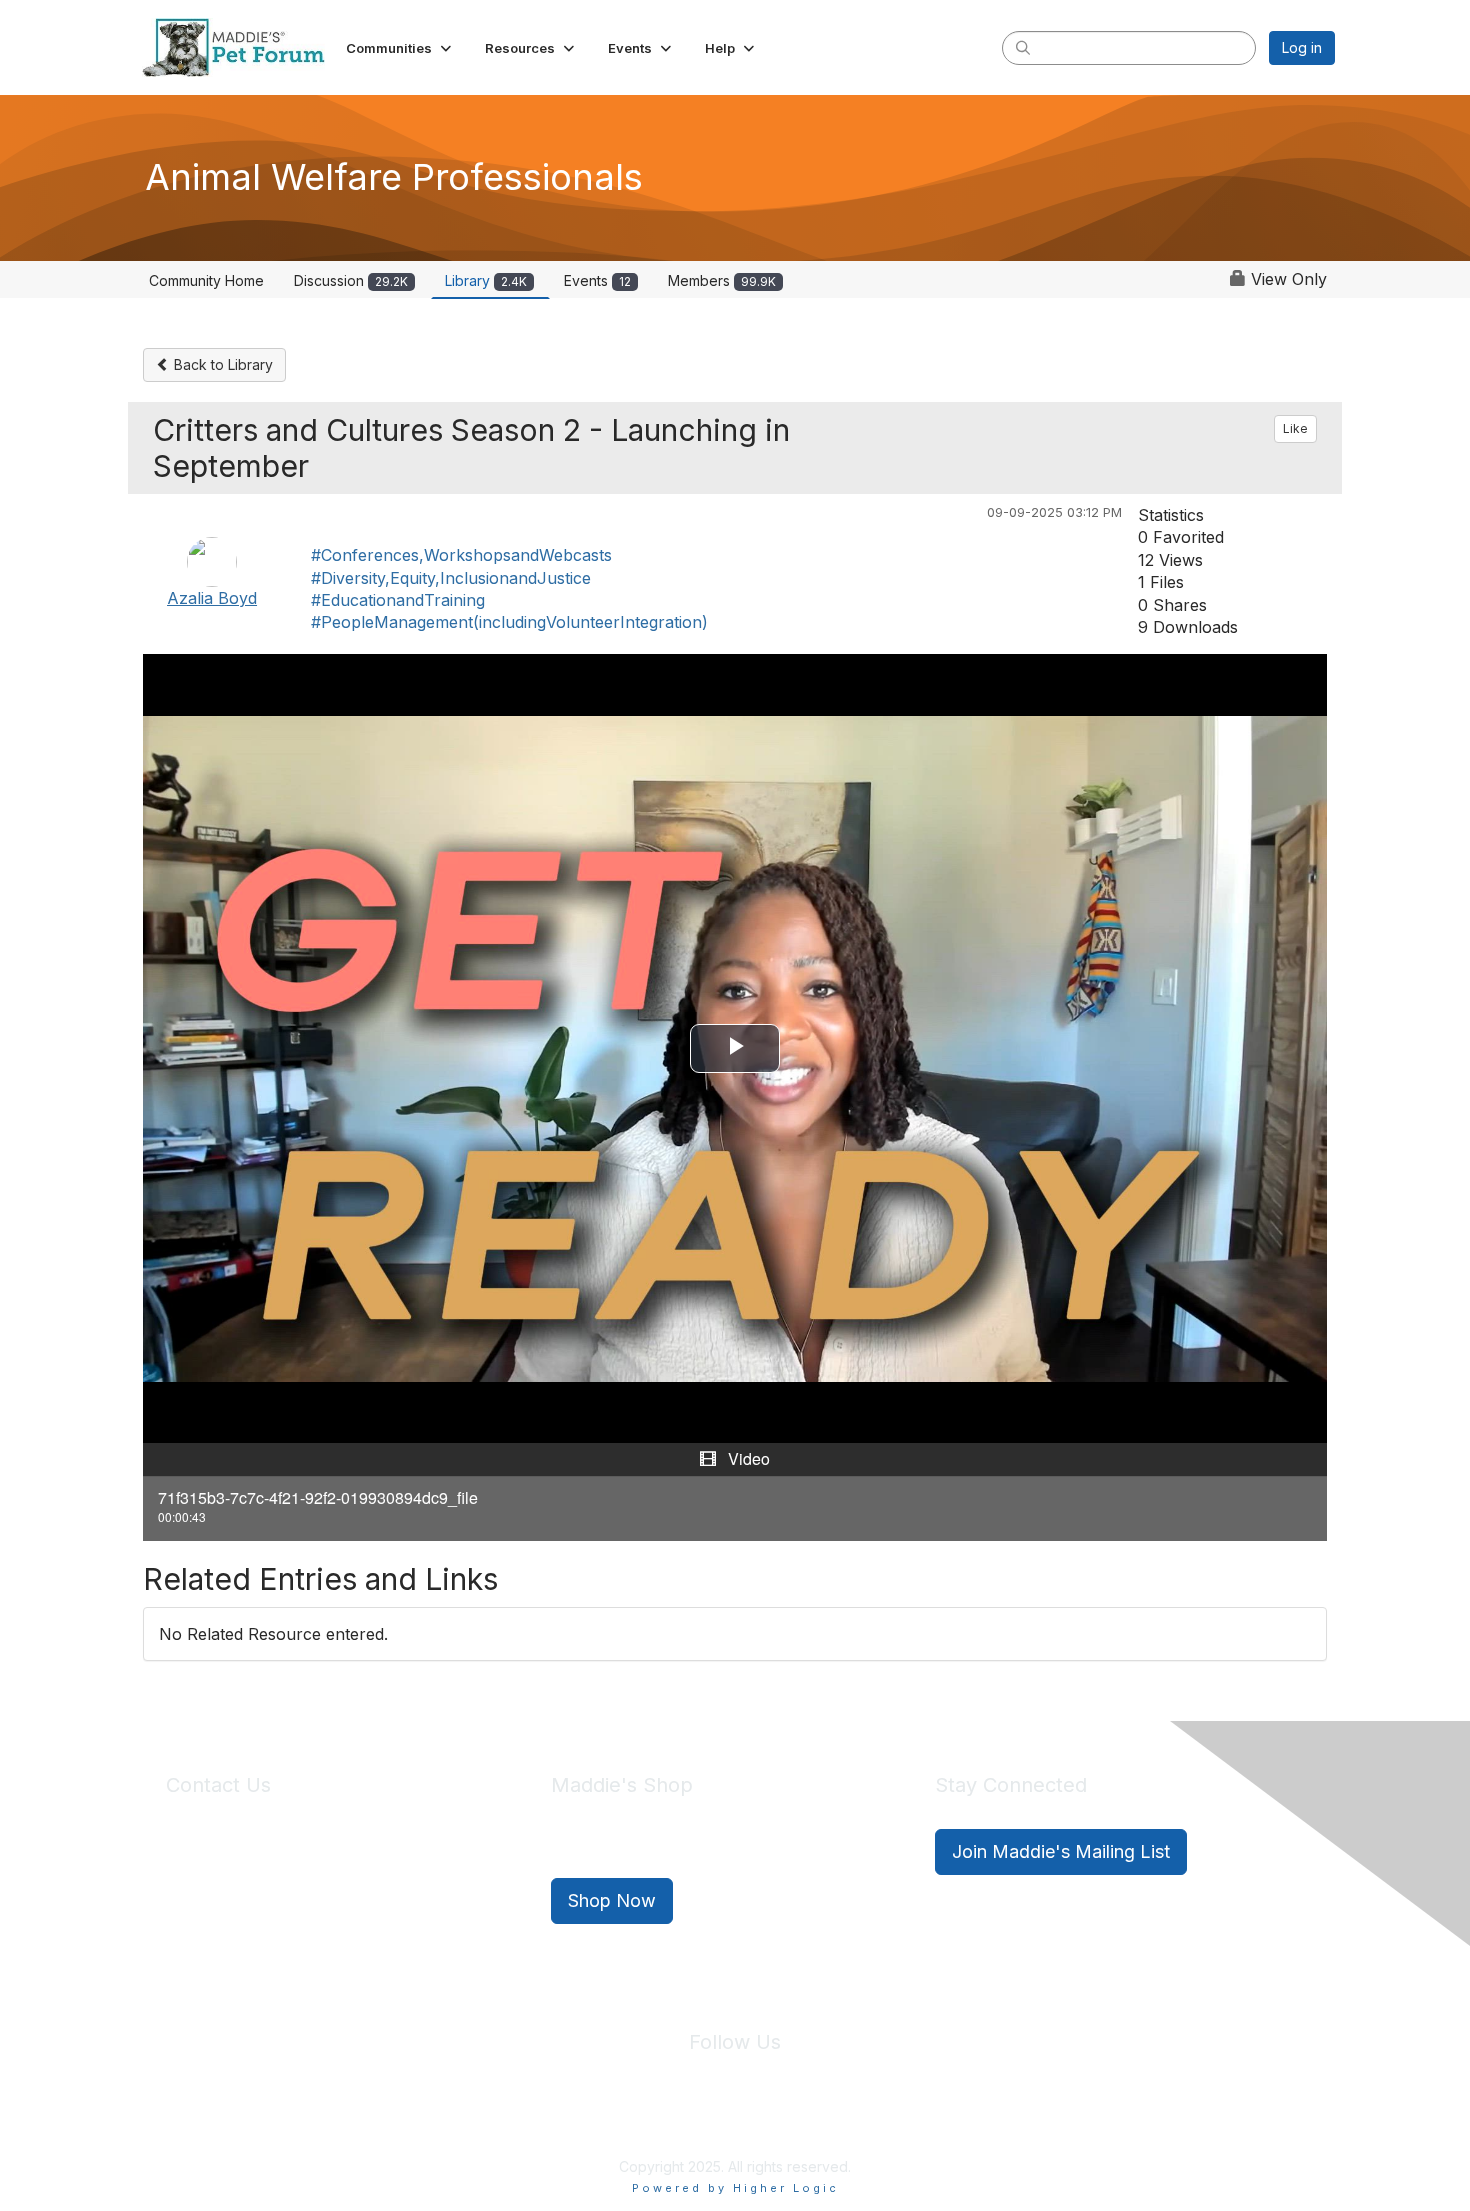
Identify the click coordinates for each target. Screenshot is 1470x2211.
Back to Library (221, 364)
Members (722, 280)
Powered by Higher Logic (735, 2188)
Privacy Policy (674, 2121)
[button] (400, 48)
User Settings (882, 2121)
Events (597, 280)
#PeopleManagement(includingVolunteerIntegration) (509, 622)
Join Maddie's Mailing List (1061, 1851)
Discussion (351, 280)
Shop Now (612, 1900)
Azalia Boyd (212, 598)
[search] (1023, 47)
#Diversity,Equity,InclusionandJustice (451, 578)
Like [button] (1295, 428)
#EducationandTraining (398, 600)
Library (486, 280)
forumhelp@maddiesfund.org (307, 1887)
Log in (1302, 47)
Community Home (206, 280)
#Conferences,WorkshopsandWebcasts (461, 555)
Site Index (578, 2121)
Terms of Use (778, 2121)
